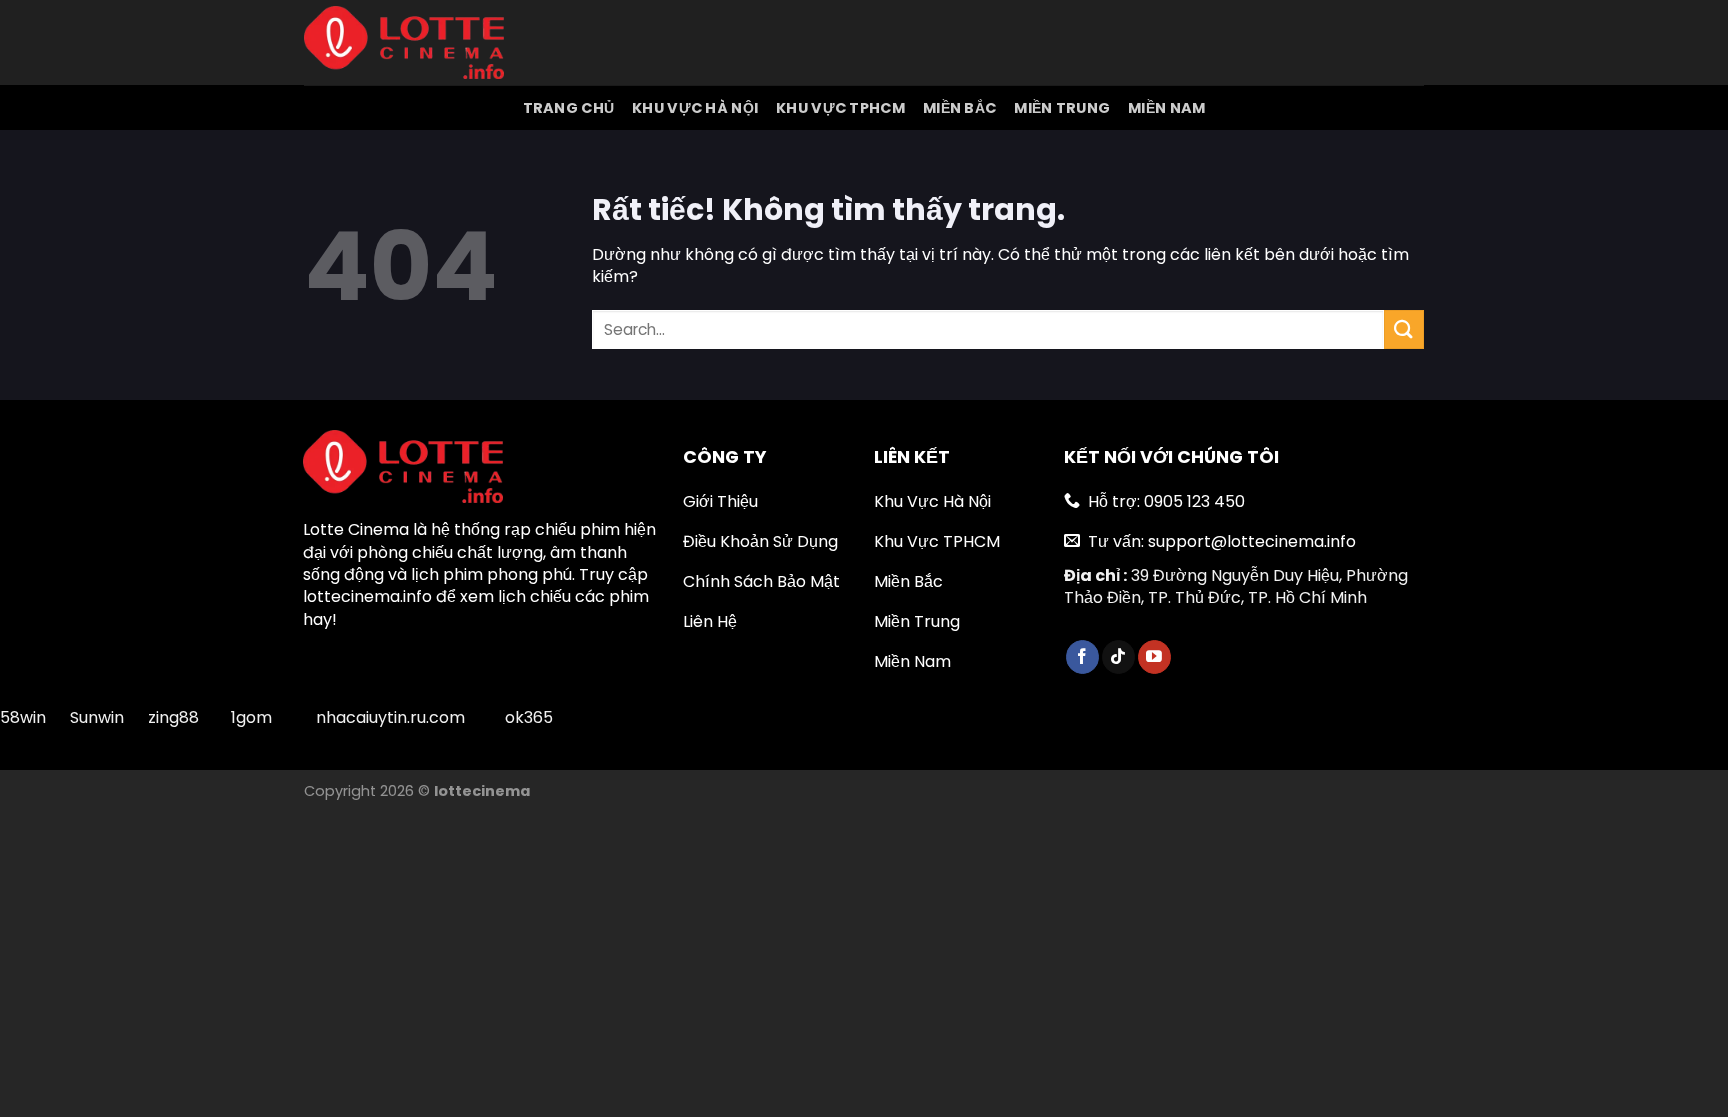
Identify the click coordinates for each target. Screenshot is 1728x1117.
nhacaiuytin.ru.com (390, 717)
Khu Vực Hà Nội (695, 108)
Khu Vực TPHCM (840, 108)
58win (25, 717)
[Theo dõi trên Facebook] (1082, 657)
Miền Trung (1062, 108)
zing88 (173, 717)
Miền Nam (1166, 108)
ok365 (529, 717)
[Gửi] (1404, 329)
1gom (251, 717)
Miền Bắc (959, 108)
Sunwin (97, 717)
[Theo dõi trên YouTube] (1154, 657)
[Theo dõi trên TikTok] (1118, 657)
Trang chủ (569, 108)
